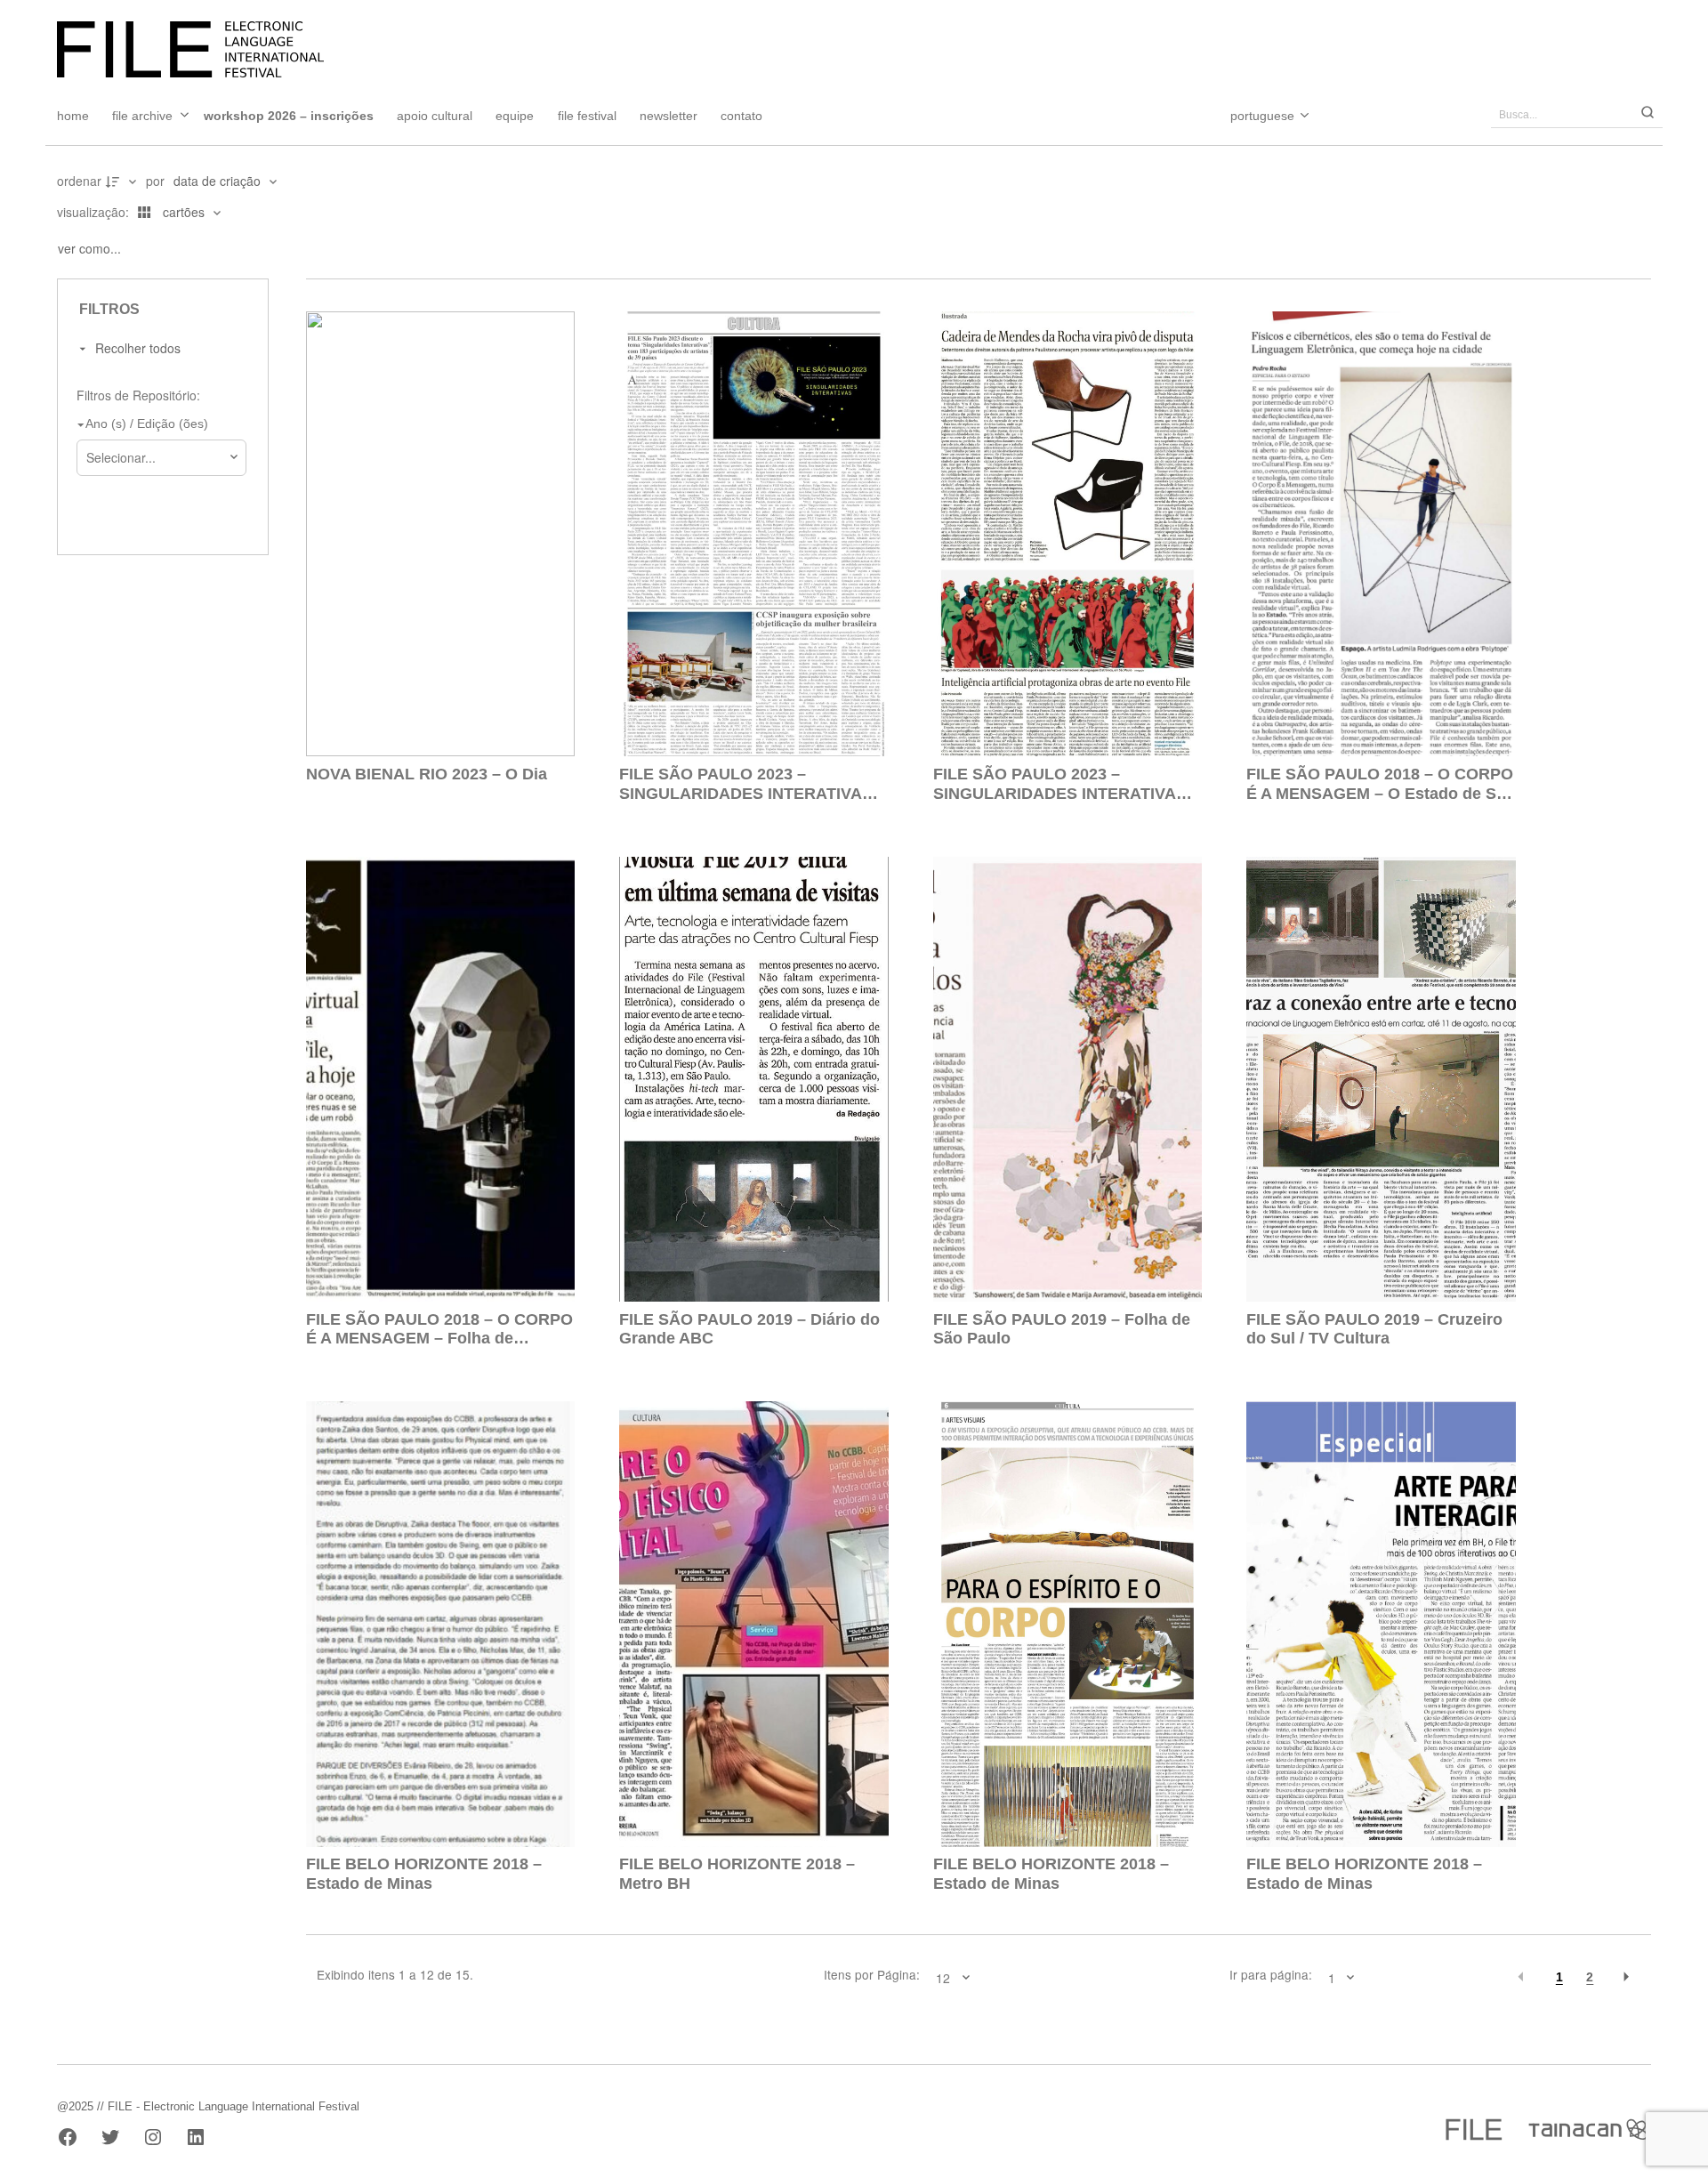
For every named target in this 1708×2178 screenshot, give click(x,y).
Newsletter (669, 116)
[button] (1521, 1977)
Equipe (515, 116)
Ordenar (79, 181)
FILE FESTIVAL (587, 116)
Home (73, 116)
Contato (741, 116)
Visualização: (95, 212)
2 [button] (1590, 1977)
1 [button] (1559, 1977)
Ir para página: (1271, 1975)
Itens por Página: (872, 1975)
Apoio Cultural (435, 116)
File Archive (142, 116)
